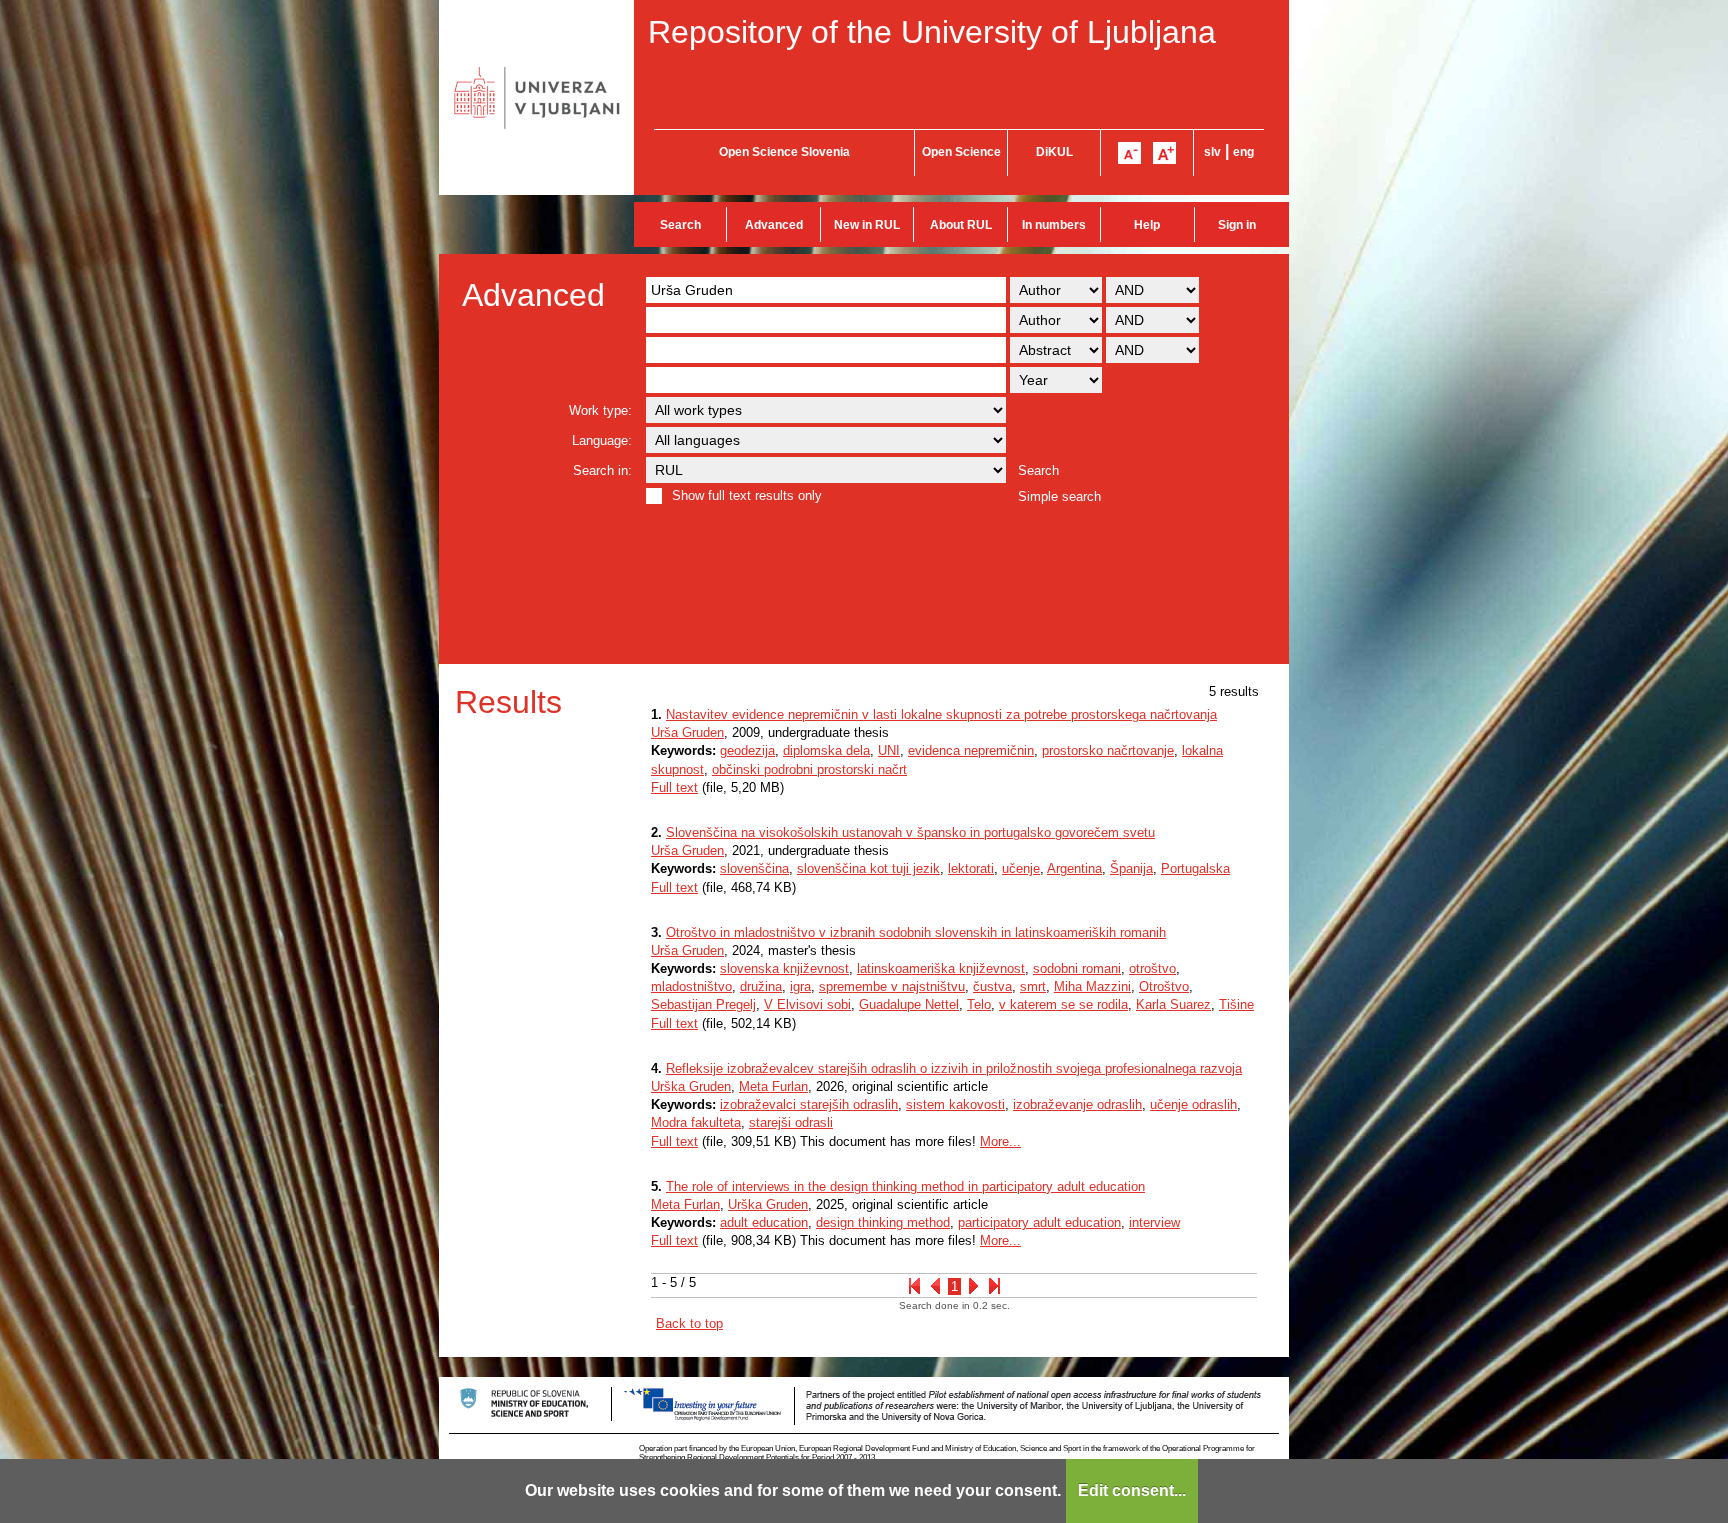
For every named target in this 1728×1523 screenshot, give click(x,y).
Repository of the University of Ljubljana (932, 32)
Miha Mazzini (1092, 986)
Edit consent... (1132, 1490)
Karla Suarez (1173, 1004)
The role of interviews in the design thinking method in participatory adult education (905, 1186)
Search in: (602, 470)
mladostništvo (691, 986)
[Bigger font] (1164, 153)
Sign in (1237, 225)
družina (761, 986)
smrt (1033, 986)
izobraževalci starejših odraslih (809, 1104)
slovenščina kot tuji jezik (868, 868)
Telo (979, 1004)
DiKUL (1054, 152)
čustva (992, 986)
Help (1147, 225)
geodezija (747, 750)
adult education (764, 1222)
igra (800, 986)
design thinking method (883, 1222)
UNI (889, 750)
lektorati (971, 868)
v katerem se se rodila (1063, 1004)
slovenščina (754, 868)
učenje (1021, 868)
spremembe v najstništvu (892, 986)
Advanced (774, 225)
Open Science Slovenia (784, 152)
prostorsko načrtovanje (1108, 750)
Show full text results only (747, 495)
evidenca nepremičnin (971, 750)
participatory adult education (1039, 1222)
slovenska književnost (784, 968)
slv (1212, 152)
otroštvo (1152, 968)
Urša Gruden (687, 732)
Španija (1131, 868)
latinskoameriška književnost (941, 968)
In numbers (1054, 225)
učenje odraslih (1193, 1104)
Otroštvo (1164, 986)
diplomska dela (826, 750)
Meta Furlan (773, 1086)
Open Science (961, 152)
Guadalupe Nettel (909, 1004)
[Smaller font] (1129, 153)
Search (680, 225)
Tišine (1236, 1004)
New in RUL (867, 225)
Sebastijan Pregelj (703, 1004)
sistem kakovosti (955, 1104)
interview (1154, 1222)
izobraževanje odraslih (1077, 1104)
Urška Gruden (691, 1086)
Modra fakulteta (696, 1122)
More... (1000, 1141)
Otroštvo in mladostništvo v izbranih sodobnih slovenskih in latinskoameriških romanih (916, 932)
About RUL (961, 225)
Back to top (689, 1323)
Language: (602, 440)
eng (1243, 152)
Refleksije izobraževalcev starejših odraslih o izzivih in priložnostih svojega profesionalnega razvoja (954, 1068)
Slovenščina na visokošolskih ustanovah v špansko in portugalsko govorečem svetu (910, 832)
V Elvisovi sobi (807, 1004)
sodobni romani (1077, 968)
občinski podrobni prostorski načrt (809, 769)
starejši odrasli (791, 1122)
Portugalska (1195, 868)
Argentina (1074, 868)
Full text (674, 787)
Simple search (1059, 496)
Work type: (600, 410)
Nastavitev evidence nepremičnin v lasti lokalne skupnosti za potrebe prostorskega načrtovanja (941, 714)
